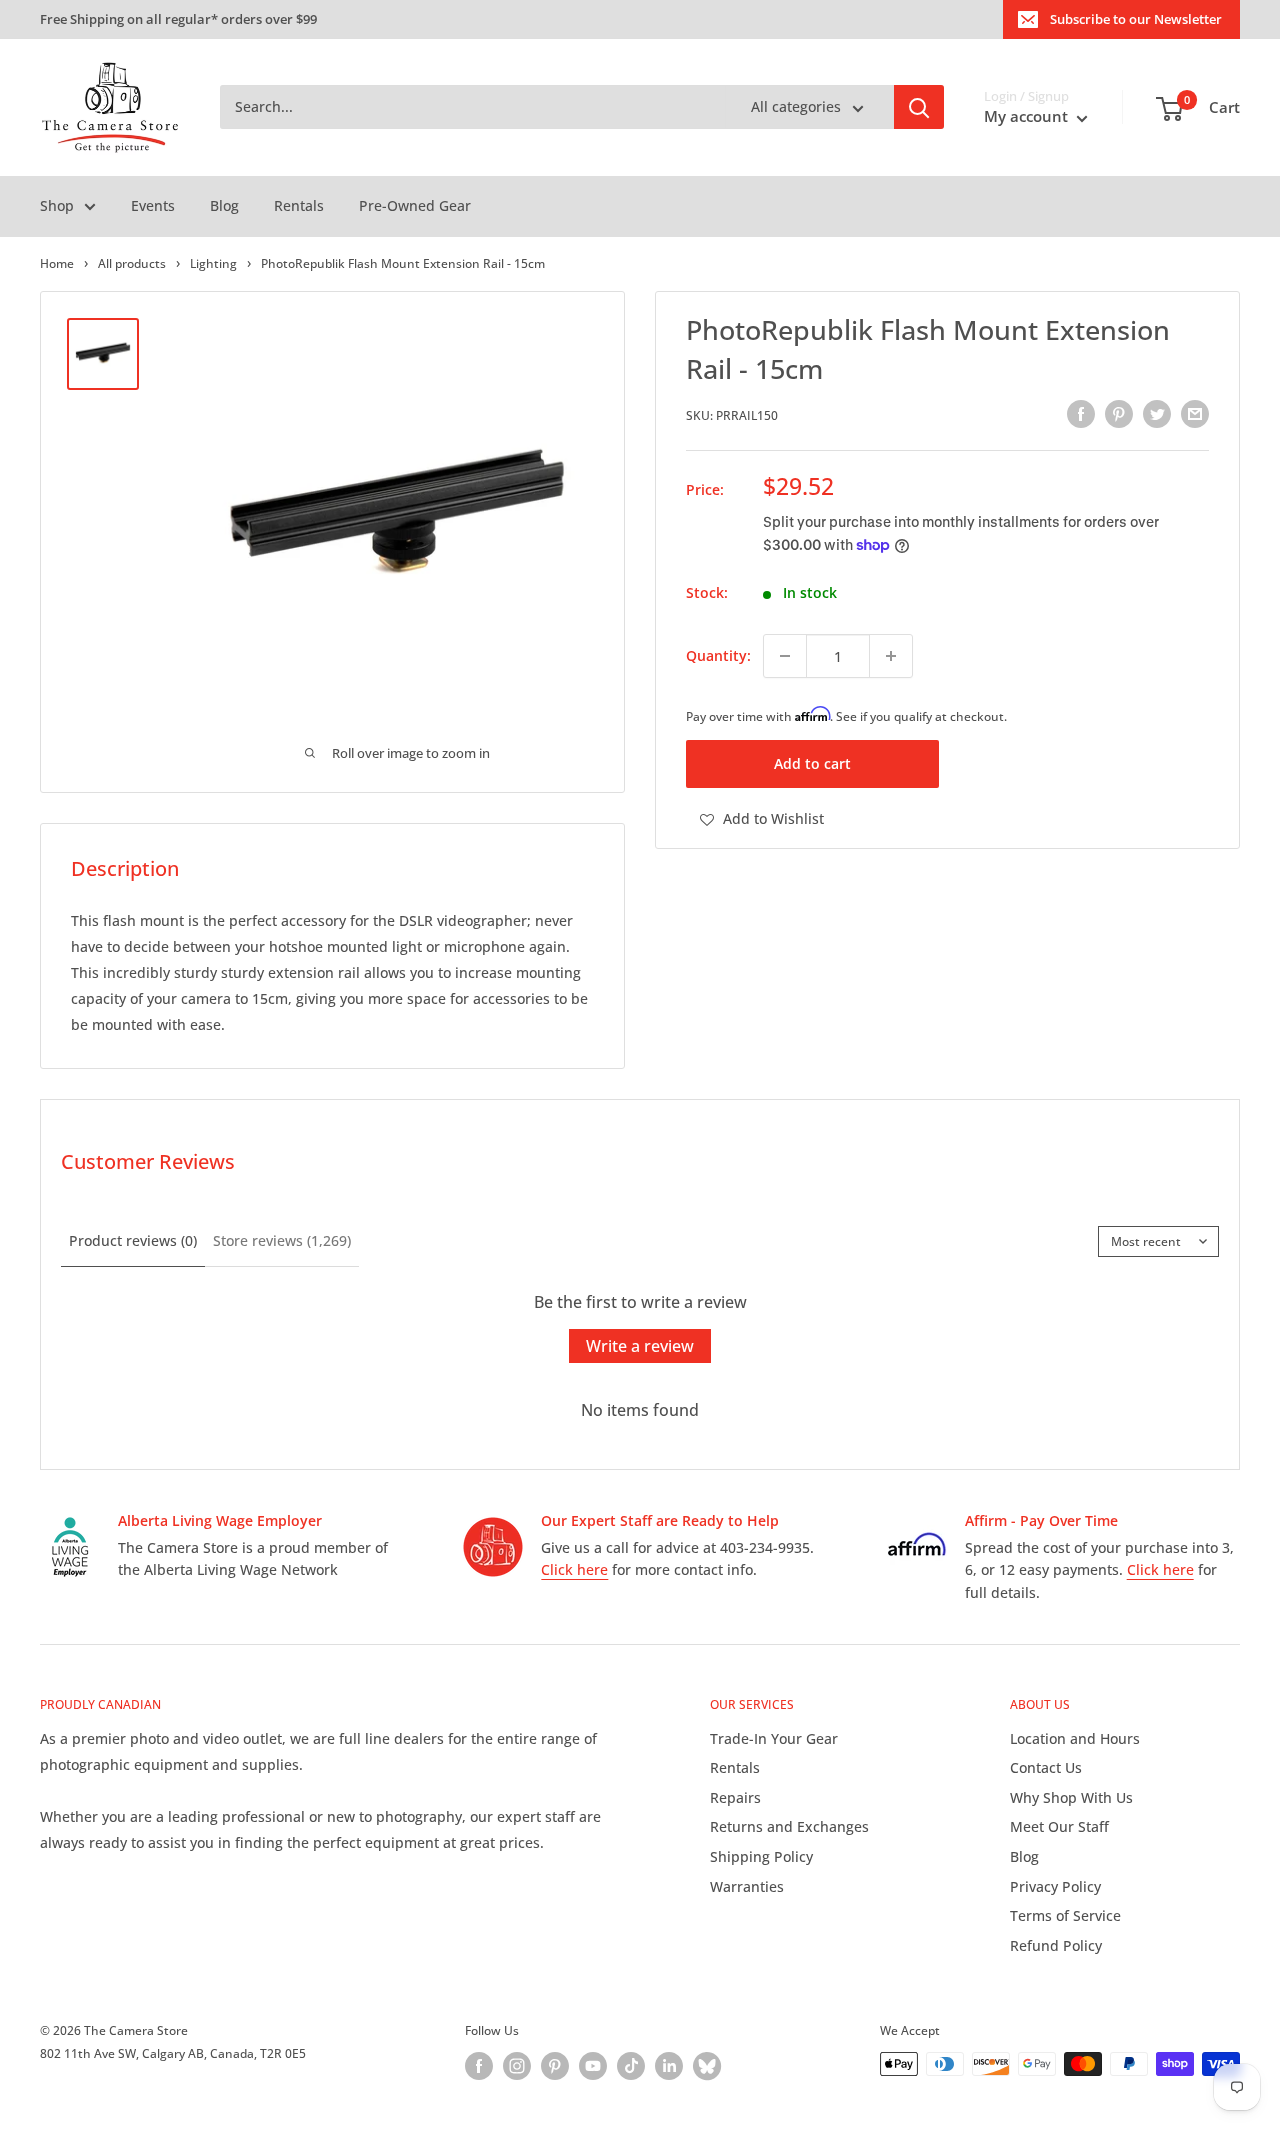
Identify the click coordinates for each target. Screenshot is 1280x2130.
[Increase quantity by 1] (891, 656)
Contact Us (1046, 1767)
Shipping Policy (761, 1856)
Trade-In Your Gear (774, 1738)
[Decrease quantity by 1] (785, 656)
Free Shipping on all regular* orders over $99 (178, 19)
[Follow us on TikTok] (631, 2066)
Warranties (747, 1886)
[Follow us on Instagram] (517, 2066)
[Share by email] (1195, 414)
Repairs (735, 1797)
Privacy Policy (1055, 1886)
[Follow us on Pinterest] (555, 2066)
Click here (574, 1569)
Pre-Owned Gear (415, 205)
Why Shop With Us (1071, 1797)
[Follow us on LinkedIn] (669, 2066)
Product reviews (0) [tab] (133, 1240)
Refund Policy (1056, 1945)
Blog (224, 205)
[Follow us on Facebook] (479, 2066)
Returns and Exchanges (789, 1826)
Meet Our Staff (1059, 1826)
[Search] (919, 108)
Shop (57, 205)
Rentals (299, 205)
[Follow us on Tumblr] (707, 2066)
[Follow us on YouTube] (593, 2066)
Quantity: (718, 655)
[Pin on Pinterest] (1119, 414)
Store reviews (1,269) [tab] (282, 1240)
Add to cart (812, 764)
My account (1028, 117)
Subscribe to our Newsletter (1136, 19)
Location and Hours (1075, 1738)
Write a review (640, 1346)
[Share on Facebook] (1081, 414)
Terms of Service (1065, 1915)
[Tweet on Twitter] (1157, 414)
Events (153, 205)
